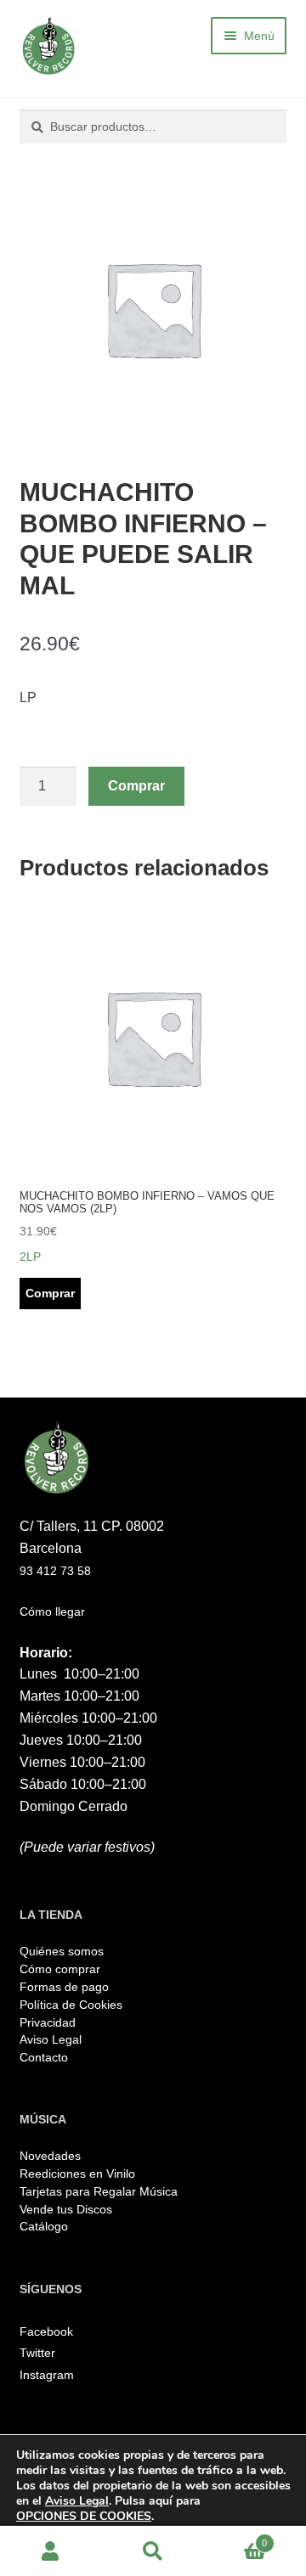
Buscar (153, 2551)
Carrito (235, 2538)
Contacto (44, 2057)
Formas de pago (64, 1987)
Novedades (50, 2156)
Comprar (136, 786)
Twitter (37, 2353)
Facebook (46, 2331)
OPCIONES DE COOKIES (84, 2517)
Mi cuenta (51, 2551)
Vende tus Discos (66, 2209)
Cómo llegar (52, 1611)
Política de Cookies (71, 2005)
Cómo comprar (60, 1969)
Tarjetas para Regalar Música (99, 2191)
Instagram (47, 2375)
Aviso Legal (51, 2039)
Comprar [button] (50, 1293)
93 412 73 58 (55, 1571)
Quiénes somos (62, 1951)
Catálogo (44, 2226)
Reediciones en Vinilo (77, 2174)
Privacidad (48, 2022)
